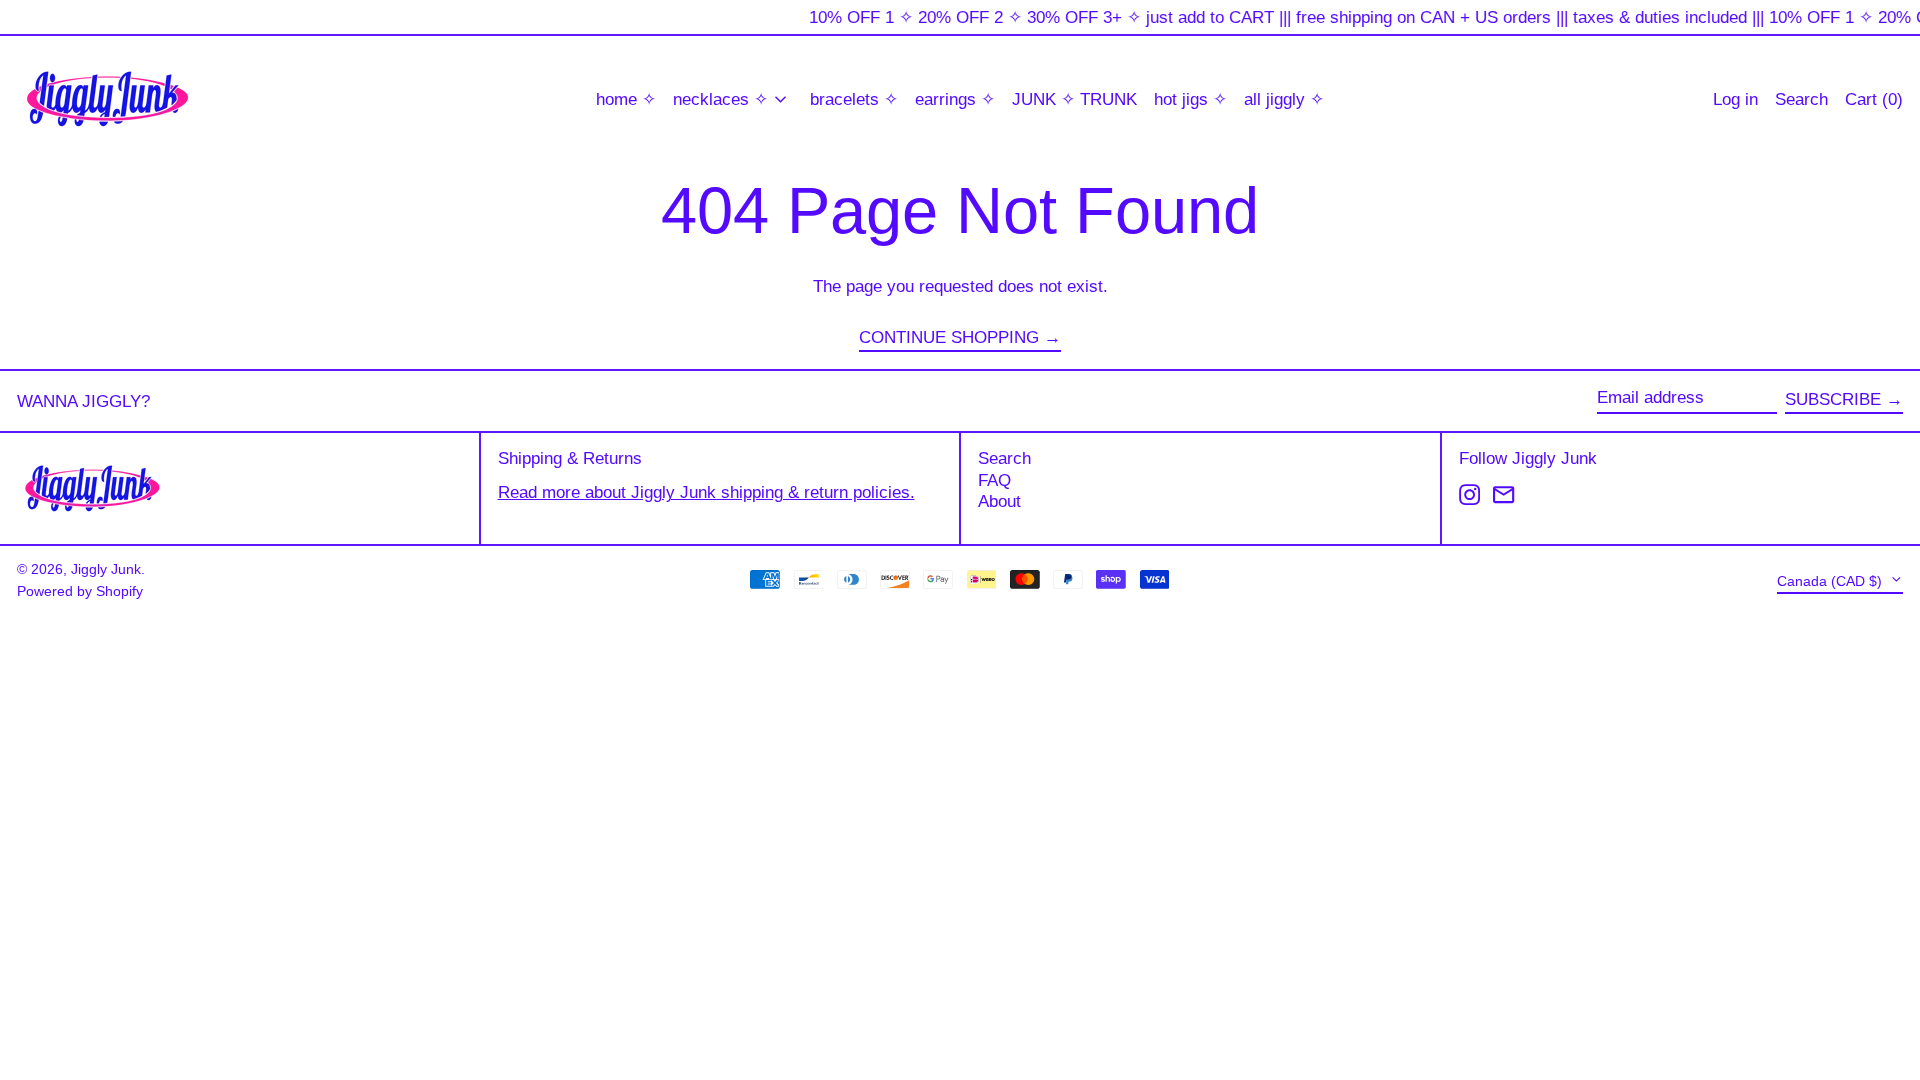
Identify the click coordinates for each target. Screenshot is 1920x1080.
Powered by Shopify (80, 591)
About (999, 501)
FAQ (994, 480)
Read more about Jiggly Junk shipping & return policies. (706, 492)
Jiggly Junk (106, 569)
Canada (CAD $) (1831, 580)
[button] (1874, 99)
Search (1004, 458)
